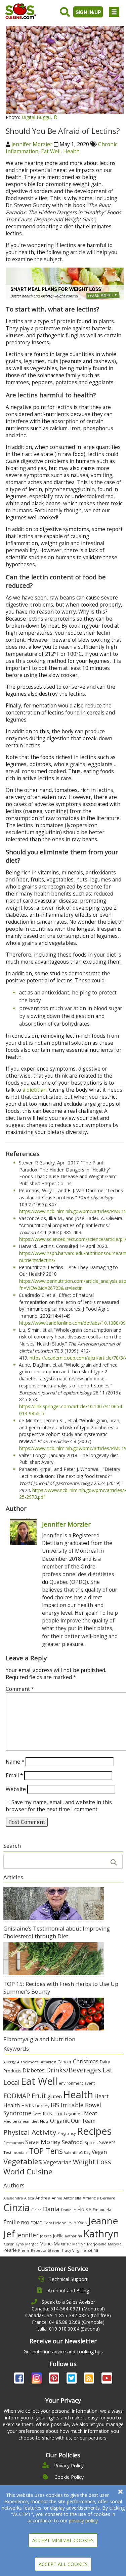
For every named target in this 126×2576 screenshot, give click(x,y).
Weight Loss (92, 2162)
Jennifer (27, 2235)
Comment (20, 1689)
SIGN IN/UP (88, 12)
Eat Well (51, 151)
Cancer (65, 2062)
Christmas (86, 2061)
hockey (42, 2106)
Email (14, 1776)
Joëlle (58, 2236)
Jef (9, 2234)
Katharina (73, 2236)
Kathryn (101, 2234)
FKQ (25, 2223)
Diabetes (34, 2070)
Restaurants (14, 2143)
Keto (37, 2114)
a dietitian (35, 1090)
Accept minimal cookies (63, 2540)
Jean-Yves (77, 2223)
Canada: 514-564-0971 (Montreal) (68, 2309)
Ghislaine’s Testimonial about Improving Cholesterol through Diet (57, 1932)
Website (16, 1789)
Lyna (20, 2244)
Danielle (68, 2210)
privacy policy (83, 2521)
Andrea (43, 2198)
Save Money (43, 2142)
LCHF (58, 2114)
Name (15, 1762)
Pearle (10, 2250)
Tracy (66, 2250)
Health (71, 151)
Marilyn (79, 2244)
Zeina (93, 2250)
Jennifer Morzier (32, 144)
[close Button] (120, 2492)
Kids (47, 2113)
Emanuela (102, 2210)
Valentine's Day (77, 2153)
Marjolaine (97, 2244)
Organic (60, 2121)
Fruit (39, 2096)
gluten (55, 2096)
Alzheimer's (28, 2062)
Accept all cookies (63, 2564)
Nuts (44, 2121)
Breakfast (48, 2062)
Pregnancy (67, 2133)
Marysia (115, 2244)
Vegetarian (57, 2162)
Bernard (108, 2198)
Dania (51, 2209)
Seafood (72, 2142)
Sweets (107, 2142)
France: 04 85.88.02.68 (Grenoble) (68, 2322)
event (90, 2083)
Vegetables (23, 2161)
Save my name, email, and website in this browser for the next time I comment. (59, 1806)
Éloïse (84, 2209)
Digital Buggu (36, 117)
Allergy (10, 2062)
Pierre (24, 2250)
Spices (91, 2142)
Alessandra (13, 2198)
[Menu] (114, 12)
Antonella (72, 2198)
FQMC (36, 2223)
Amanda (91, 2198)
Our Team (83, 2121)
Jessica (46, 2236)
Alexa (29, 2198)
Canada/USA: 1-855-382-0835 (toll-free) (68, 2315)
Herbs (28, 2105)
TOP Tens (46, 2151)
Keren (9, 2244)
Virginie (79, 2250)
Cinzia (17, 2208)
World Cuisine (28, 2171)
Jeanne (103, 2221)
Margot (32, 2244)
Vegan (99, 2152)
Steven (54, 2250)
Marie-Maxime (55, 2244)
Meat (91, 2113)
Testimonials (15, 2152)
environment (71, 2083)
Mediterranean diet (21, 2121)
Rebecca (39, 2250)
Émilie (12, 2222)
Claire (36, 2210)
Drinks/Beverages (74, 2070)
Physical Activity (30, 2132)
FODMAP (17, 2096)
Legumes (73, 2114)
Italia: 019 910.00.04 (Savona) (68, 2329)
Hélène (60, 2223)
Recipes (94, 2131)
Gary (48, 2223)
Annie (57, 2198)
